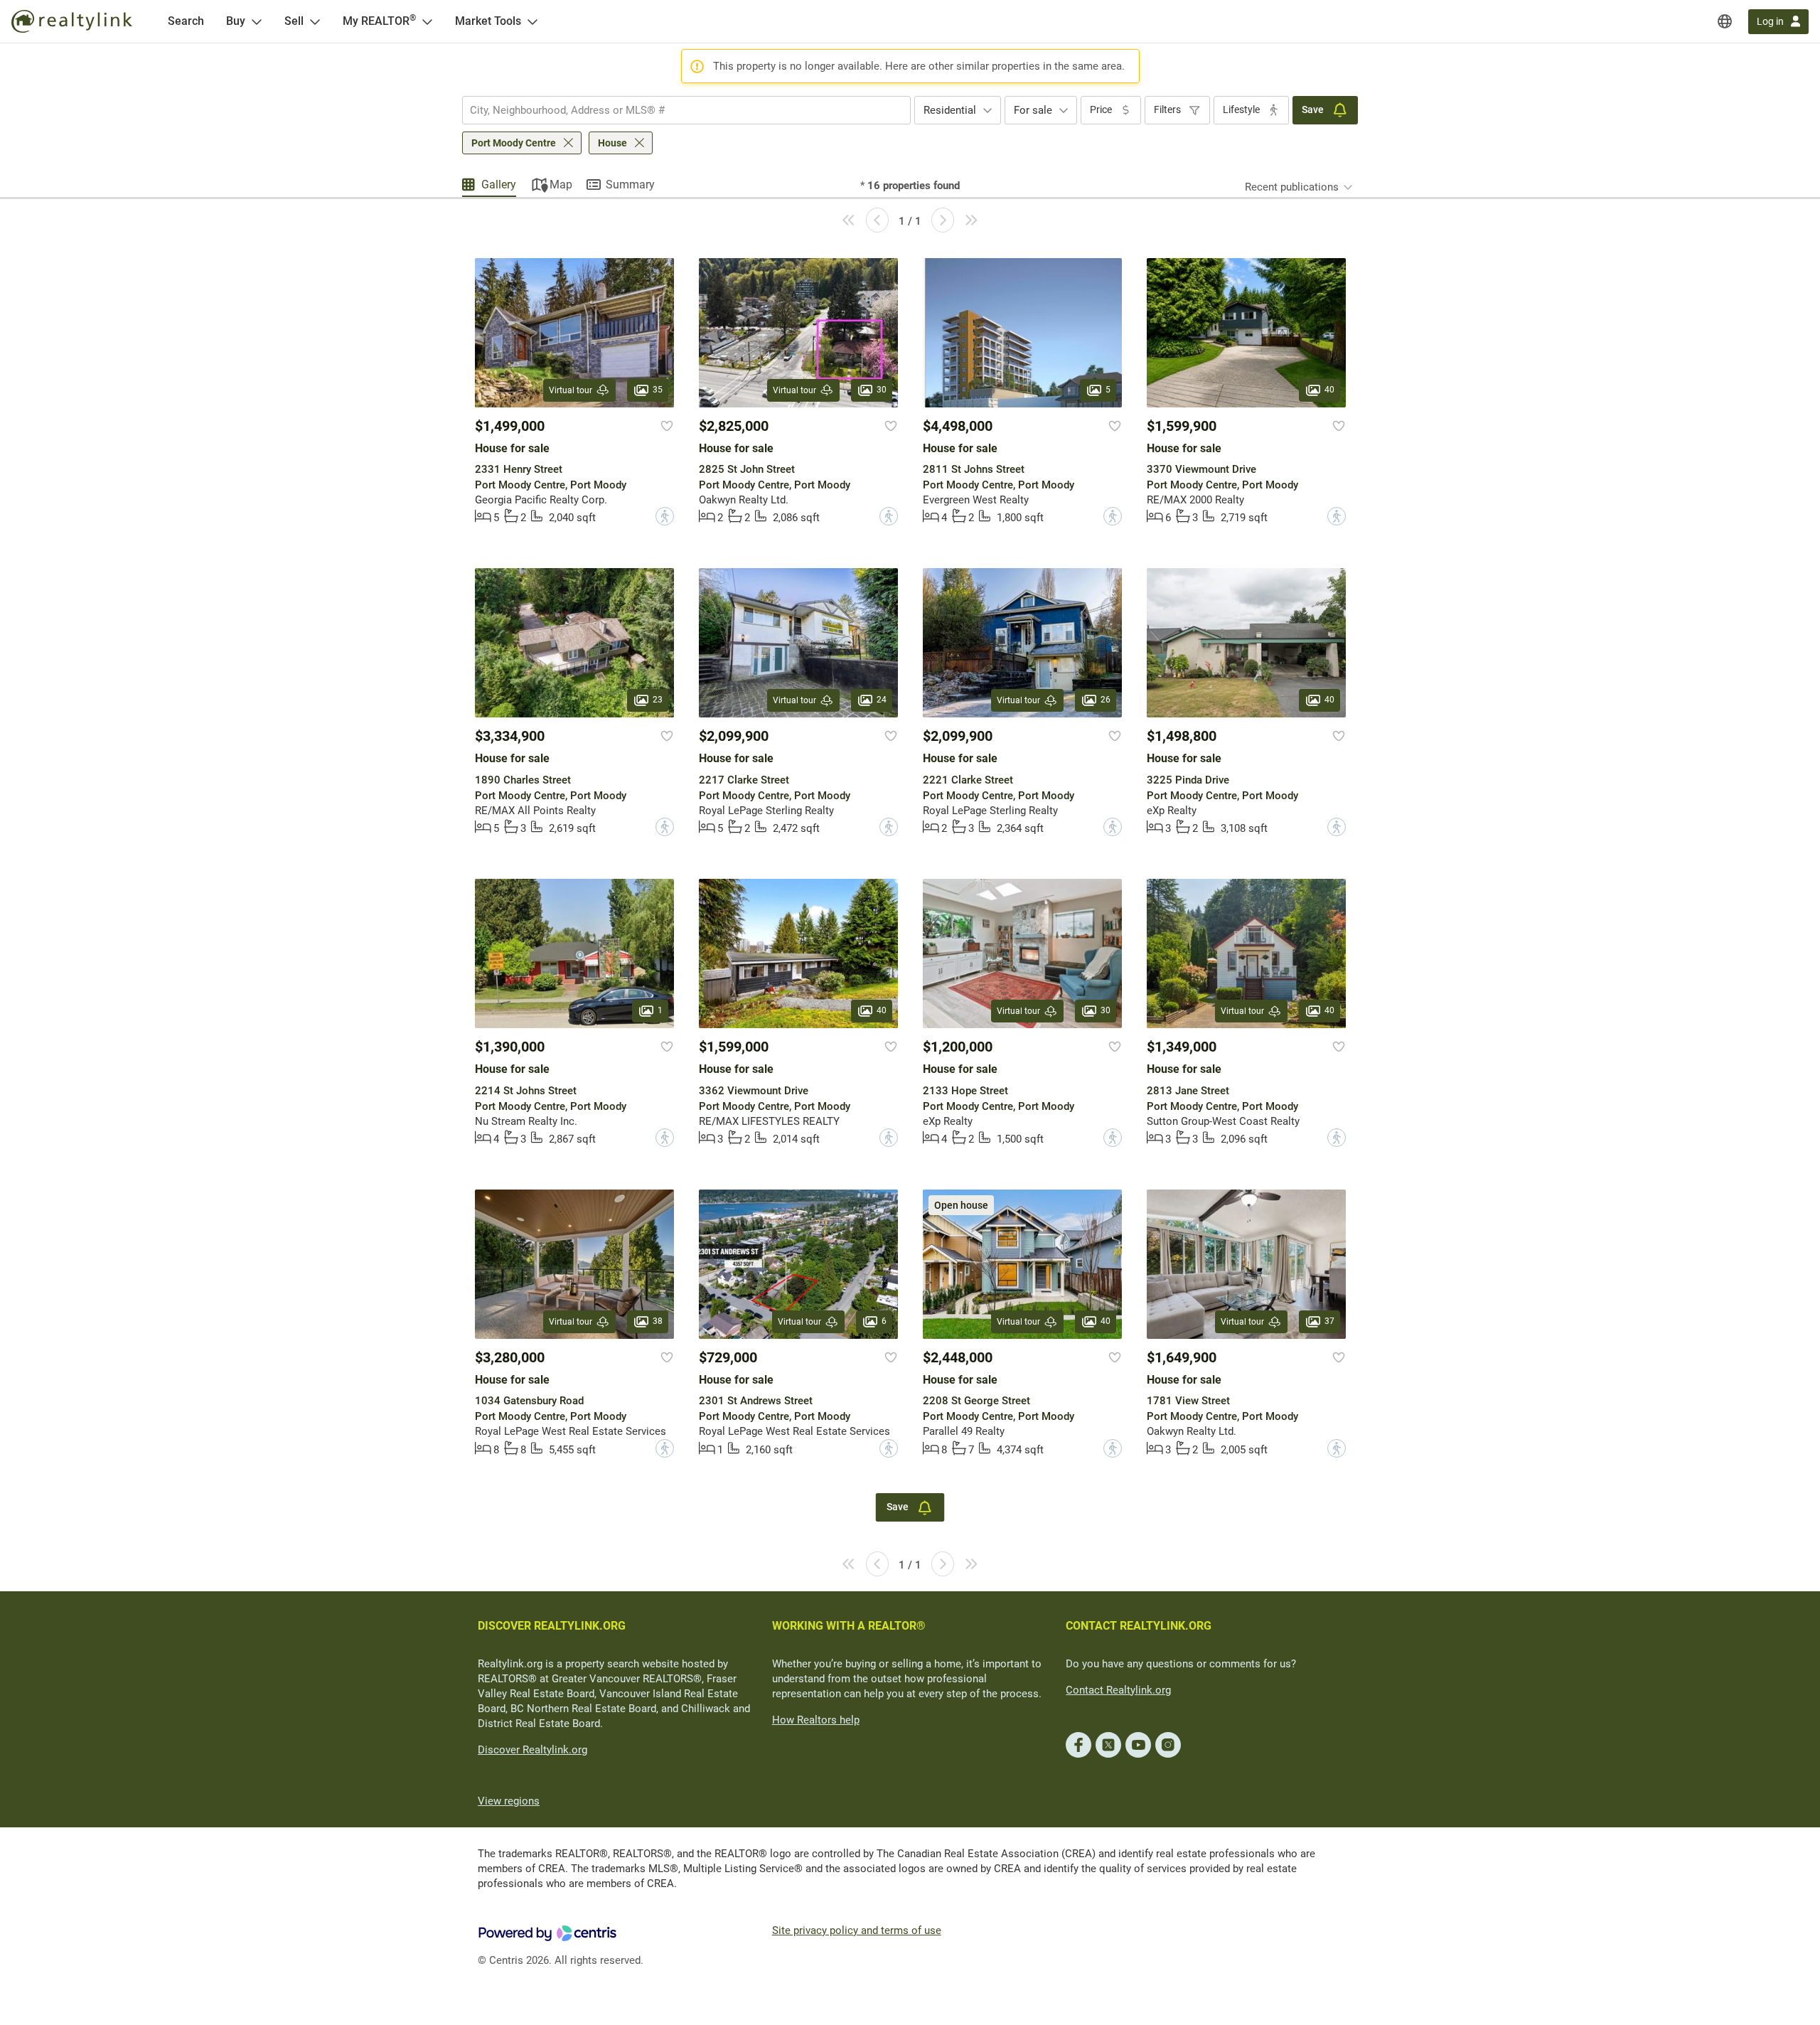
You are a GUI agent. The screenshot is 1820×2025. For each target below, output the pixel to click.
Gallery (499, 185)
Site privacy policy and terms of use (857, 1930)
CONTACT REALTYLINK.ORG (1139, 1626)
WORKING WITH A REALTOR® (849, 1626)
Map (561, 185)
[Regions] (1725, 21)
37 (1329, 1321)
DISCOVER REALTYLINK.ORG (552, 1626)
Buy (236, 21)
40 (1329, 390)
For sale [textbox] (1033, 110)
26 (1106, 700)
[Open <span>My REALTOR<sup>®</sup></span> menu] (427, 21)
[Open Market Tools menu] (532, 21)
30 (882, 390)
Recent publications (1292, 187)
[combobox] (686, 110)
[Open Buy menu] (257, 21)
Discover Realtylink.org (532, 1750)
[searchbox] (678, 110)
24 (882, 700)
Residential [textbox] (950, 110)
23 (658, 700)
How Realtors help (816, 1720)
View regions (509, 1801)
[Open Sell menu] (315, 21)
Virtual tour (571, 390)
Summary (630, 185)
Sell (294, 21)
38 (658, 1321)
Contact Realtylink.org (1118, 1690)
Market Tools (488, 21)
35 (658, 390)
